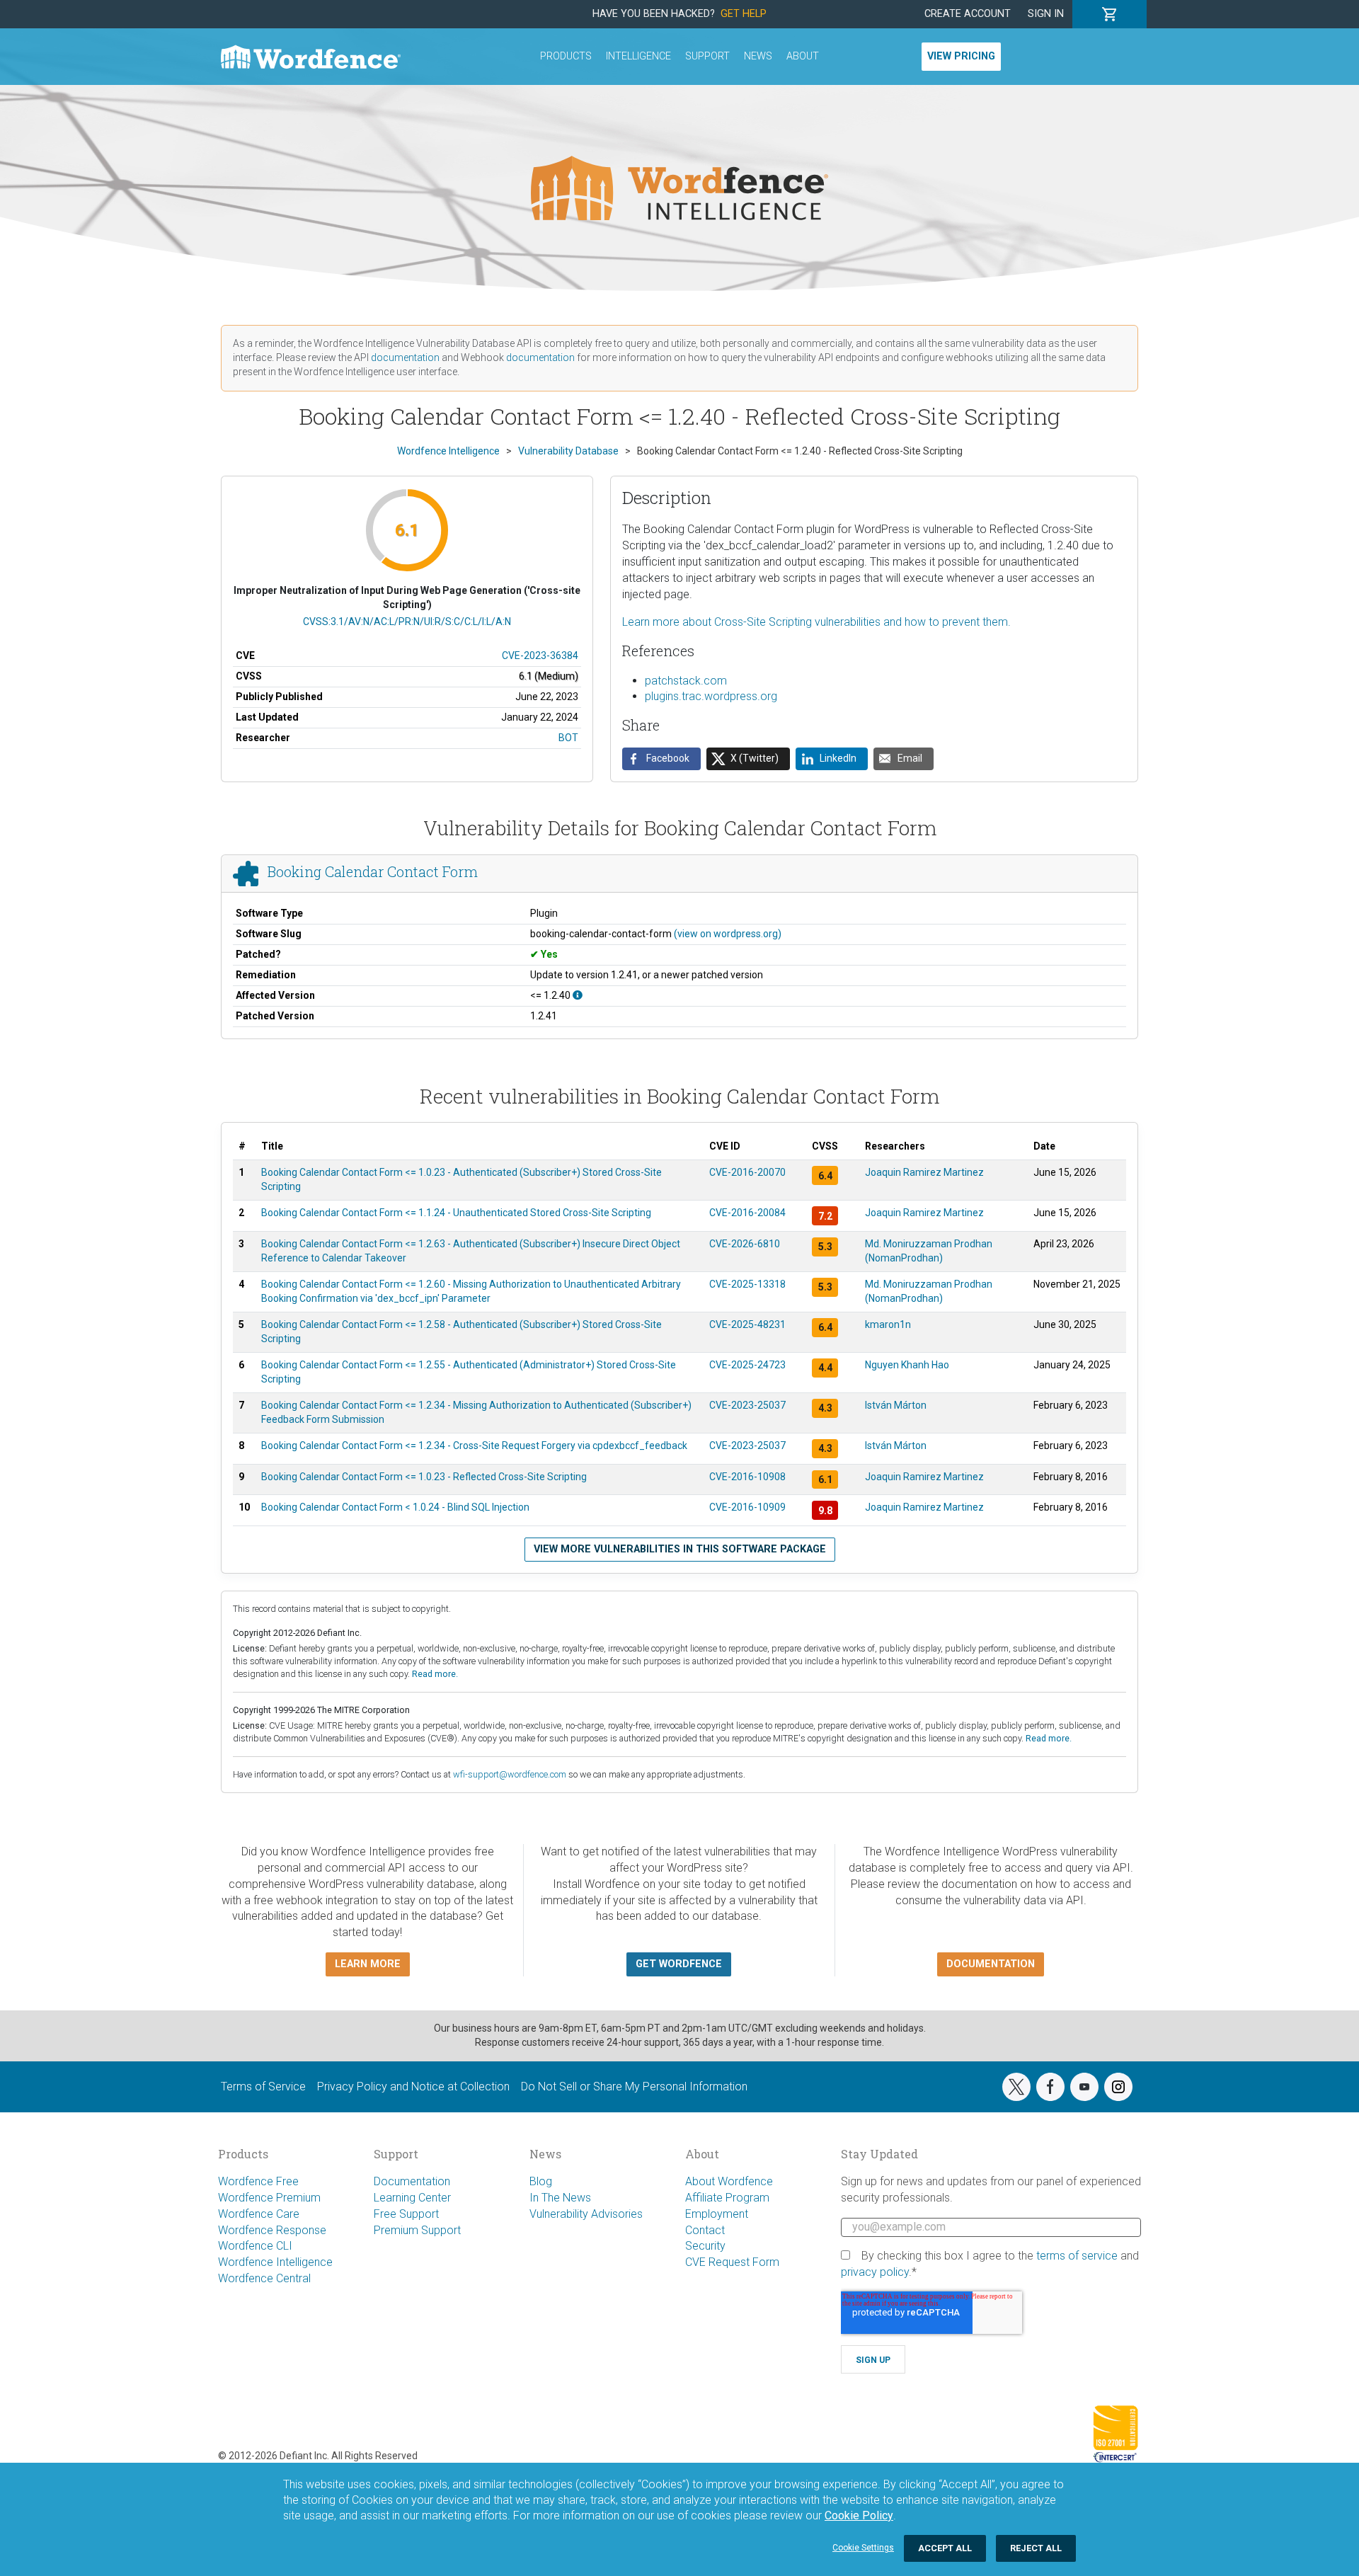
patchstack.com (686, 681)
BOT (568, 738)
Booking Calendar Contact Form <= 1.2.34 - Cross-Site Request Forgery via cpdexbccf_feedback (474, 1446)
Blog (541, 2181)
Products (566, 56)
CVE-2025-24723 (747, 1365)
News (758, 56)
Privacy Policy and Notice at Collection (413, 2086)
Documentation (412, 2181)
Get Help (744, 14)
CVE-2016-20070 (747, 1172)
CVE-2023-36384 (540, 656)
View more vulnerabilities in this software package (680, 1549)
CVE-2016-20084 (747, 1213)
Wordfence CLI (255, 2246)
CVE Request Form (732, 2262)
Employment (717, 2214)
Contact (705, 2230)
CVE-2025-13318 (747, 1284)
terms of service (1077, 2256)
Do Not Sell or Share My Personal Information (634, 2086)
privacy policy (875, 2272)
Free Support (406, 2214)
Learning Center (412, 2198)
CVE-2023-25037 (747, 1405)
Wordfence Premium (269, 2198)
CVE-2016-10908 (747, 1477)
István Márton (896, 1405)
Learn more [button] (368, 1964)
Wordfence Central (264, 2278)
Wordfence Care (259, 2214)
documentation (405, 357)
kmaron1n (888, 1324)
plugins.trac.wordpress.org (711, 696)
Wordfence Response (272, 2230)
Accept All (945, 2548)
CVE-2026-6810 (745, 1244)
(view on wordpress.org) (728, 934)
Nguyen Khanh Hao (907, 1365)
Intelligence (638, 56)
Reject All (1036, 2548)
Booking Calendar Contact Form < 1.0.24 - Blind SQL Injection (395, 1507)
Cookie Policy (859, 2515)
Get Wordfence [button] (679, 1964)
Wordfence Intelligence (275, 2262)
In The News (560, 2198)
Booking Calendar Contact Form (373, 871)
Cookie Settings (863, 2548)
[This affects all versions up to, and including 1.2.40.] (578, 995)
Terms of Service (263, 2086)
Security (705, 2246)
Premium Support (417, 2230)
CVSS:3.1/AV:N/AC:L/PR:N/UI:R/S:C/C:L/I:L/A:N (407, 622)
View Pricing (961, 56)
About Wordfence (729, 2181)
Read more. (435, 1674)
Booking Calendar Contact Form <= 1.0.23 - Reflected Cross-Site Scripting (424, 1477)
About (803, 56)
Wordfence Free (258, 2181)
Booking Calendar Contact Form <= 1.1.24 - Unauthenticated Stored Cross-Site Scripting (456, 1213)
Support (707, 56)
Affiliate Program (727, 2198)
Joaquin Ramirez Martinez (924, 1172)
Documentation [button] (991, 1964)
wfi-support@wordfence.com (510, 1774)
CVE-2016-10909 (747, 1507)
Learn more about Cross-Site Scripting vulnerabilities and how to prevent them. (816, 622)
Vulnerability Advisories (586, 2214)
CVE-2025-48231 (747, 1324)
